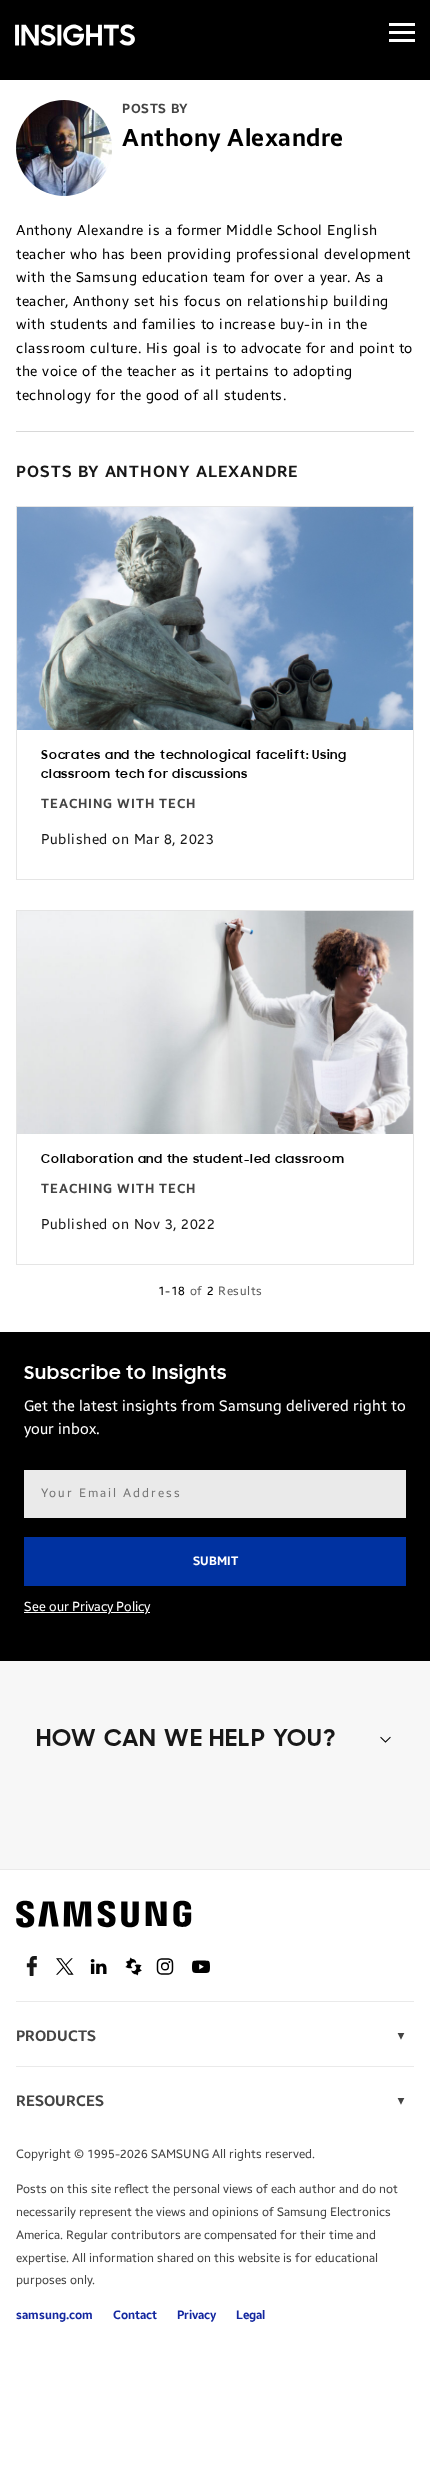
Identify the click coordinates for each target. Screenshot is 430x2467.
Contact (135, 2315)
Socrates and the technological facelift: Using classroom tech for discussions (194, 765)
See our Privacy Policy (87, 1607)
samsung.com (54, 2315)
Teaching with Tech (118, 804)
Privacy (196, 2315)
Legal (250, 2315)
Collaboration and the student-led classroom (193, 1159)
